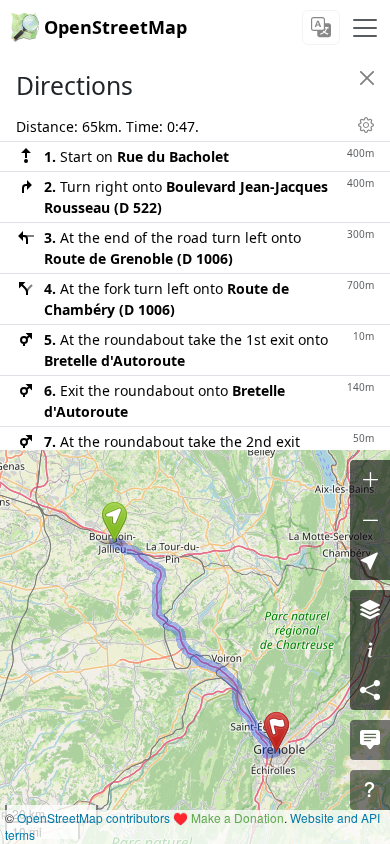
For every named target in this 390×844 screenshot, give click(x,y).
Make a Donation (237, 817)
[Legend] (370, 650)
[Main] (365, 28)
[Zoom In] (370, 480)
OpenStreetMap (115, 27)
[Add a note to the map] (370, 740)
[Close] (367, 78)
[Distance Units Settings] (366, 125)
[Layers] (370, 610)
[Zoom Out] (370, 520)
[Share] (370, 690)
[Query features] (370, 790)
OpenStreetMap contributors (93, 817)
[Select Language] (321, 27)
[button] (114, 522)
